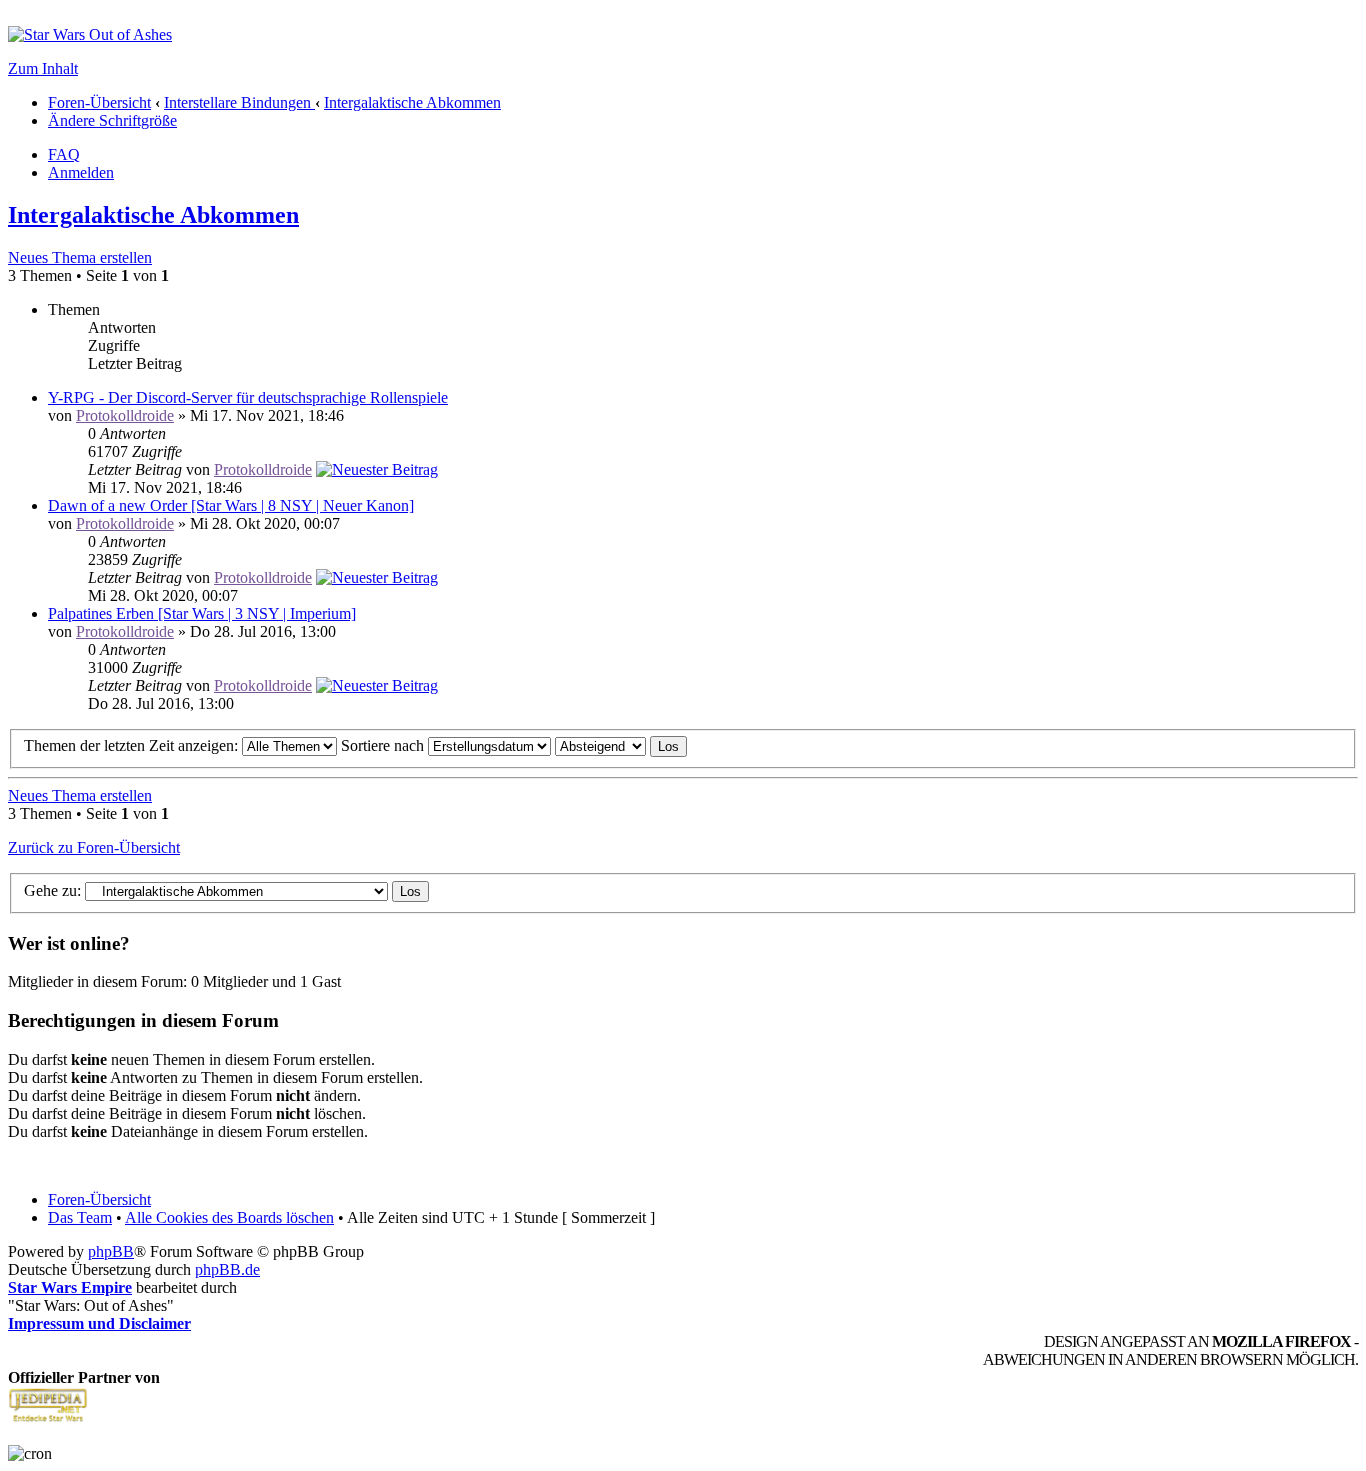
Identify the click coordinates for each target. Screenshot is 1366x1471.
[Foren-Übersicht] (90, 34)
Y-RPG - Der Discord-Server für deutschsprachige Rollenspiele (248, 397)
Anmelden (81, 172)
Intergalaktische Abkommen (412, 102)
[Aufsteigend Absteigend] (621, 745)
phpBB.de (227, 1269)
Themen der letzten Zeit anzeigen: (133, 745)
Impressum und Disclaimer (99, 1323)
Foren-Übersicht (99, 102)
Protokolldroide (125, 415)
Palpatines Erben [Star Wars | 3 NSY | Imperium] (202, 613)
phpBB (111, 1251)
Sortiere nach (384, 745)
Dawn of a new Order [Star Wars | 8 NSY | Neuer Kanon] (231, 505)
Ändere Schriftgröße (112, 120)
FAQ (64, 154)
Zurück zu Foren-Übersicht (94, 847)
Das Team (80, 1217)
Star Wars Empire (70, 1287)
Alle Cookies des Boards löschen (229, 1217)
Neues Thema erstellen (80, 257)
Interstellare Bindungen (239, 102)
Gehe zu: (52, 890)
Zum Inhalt (43, 68)
